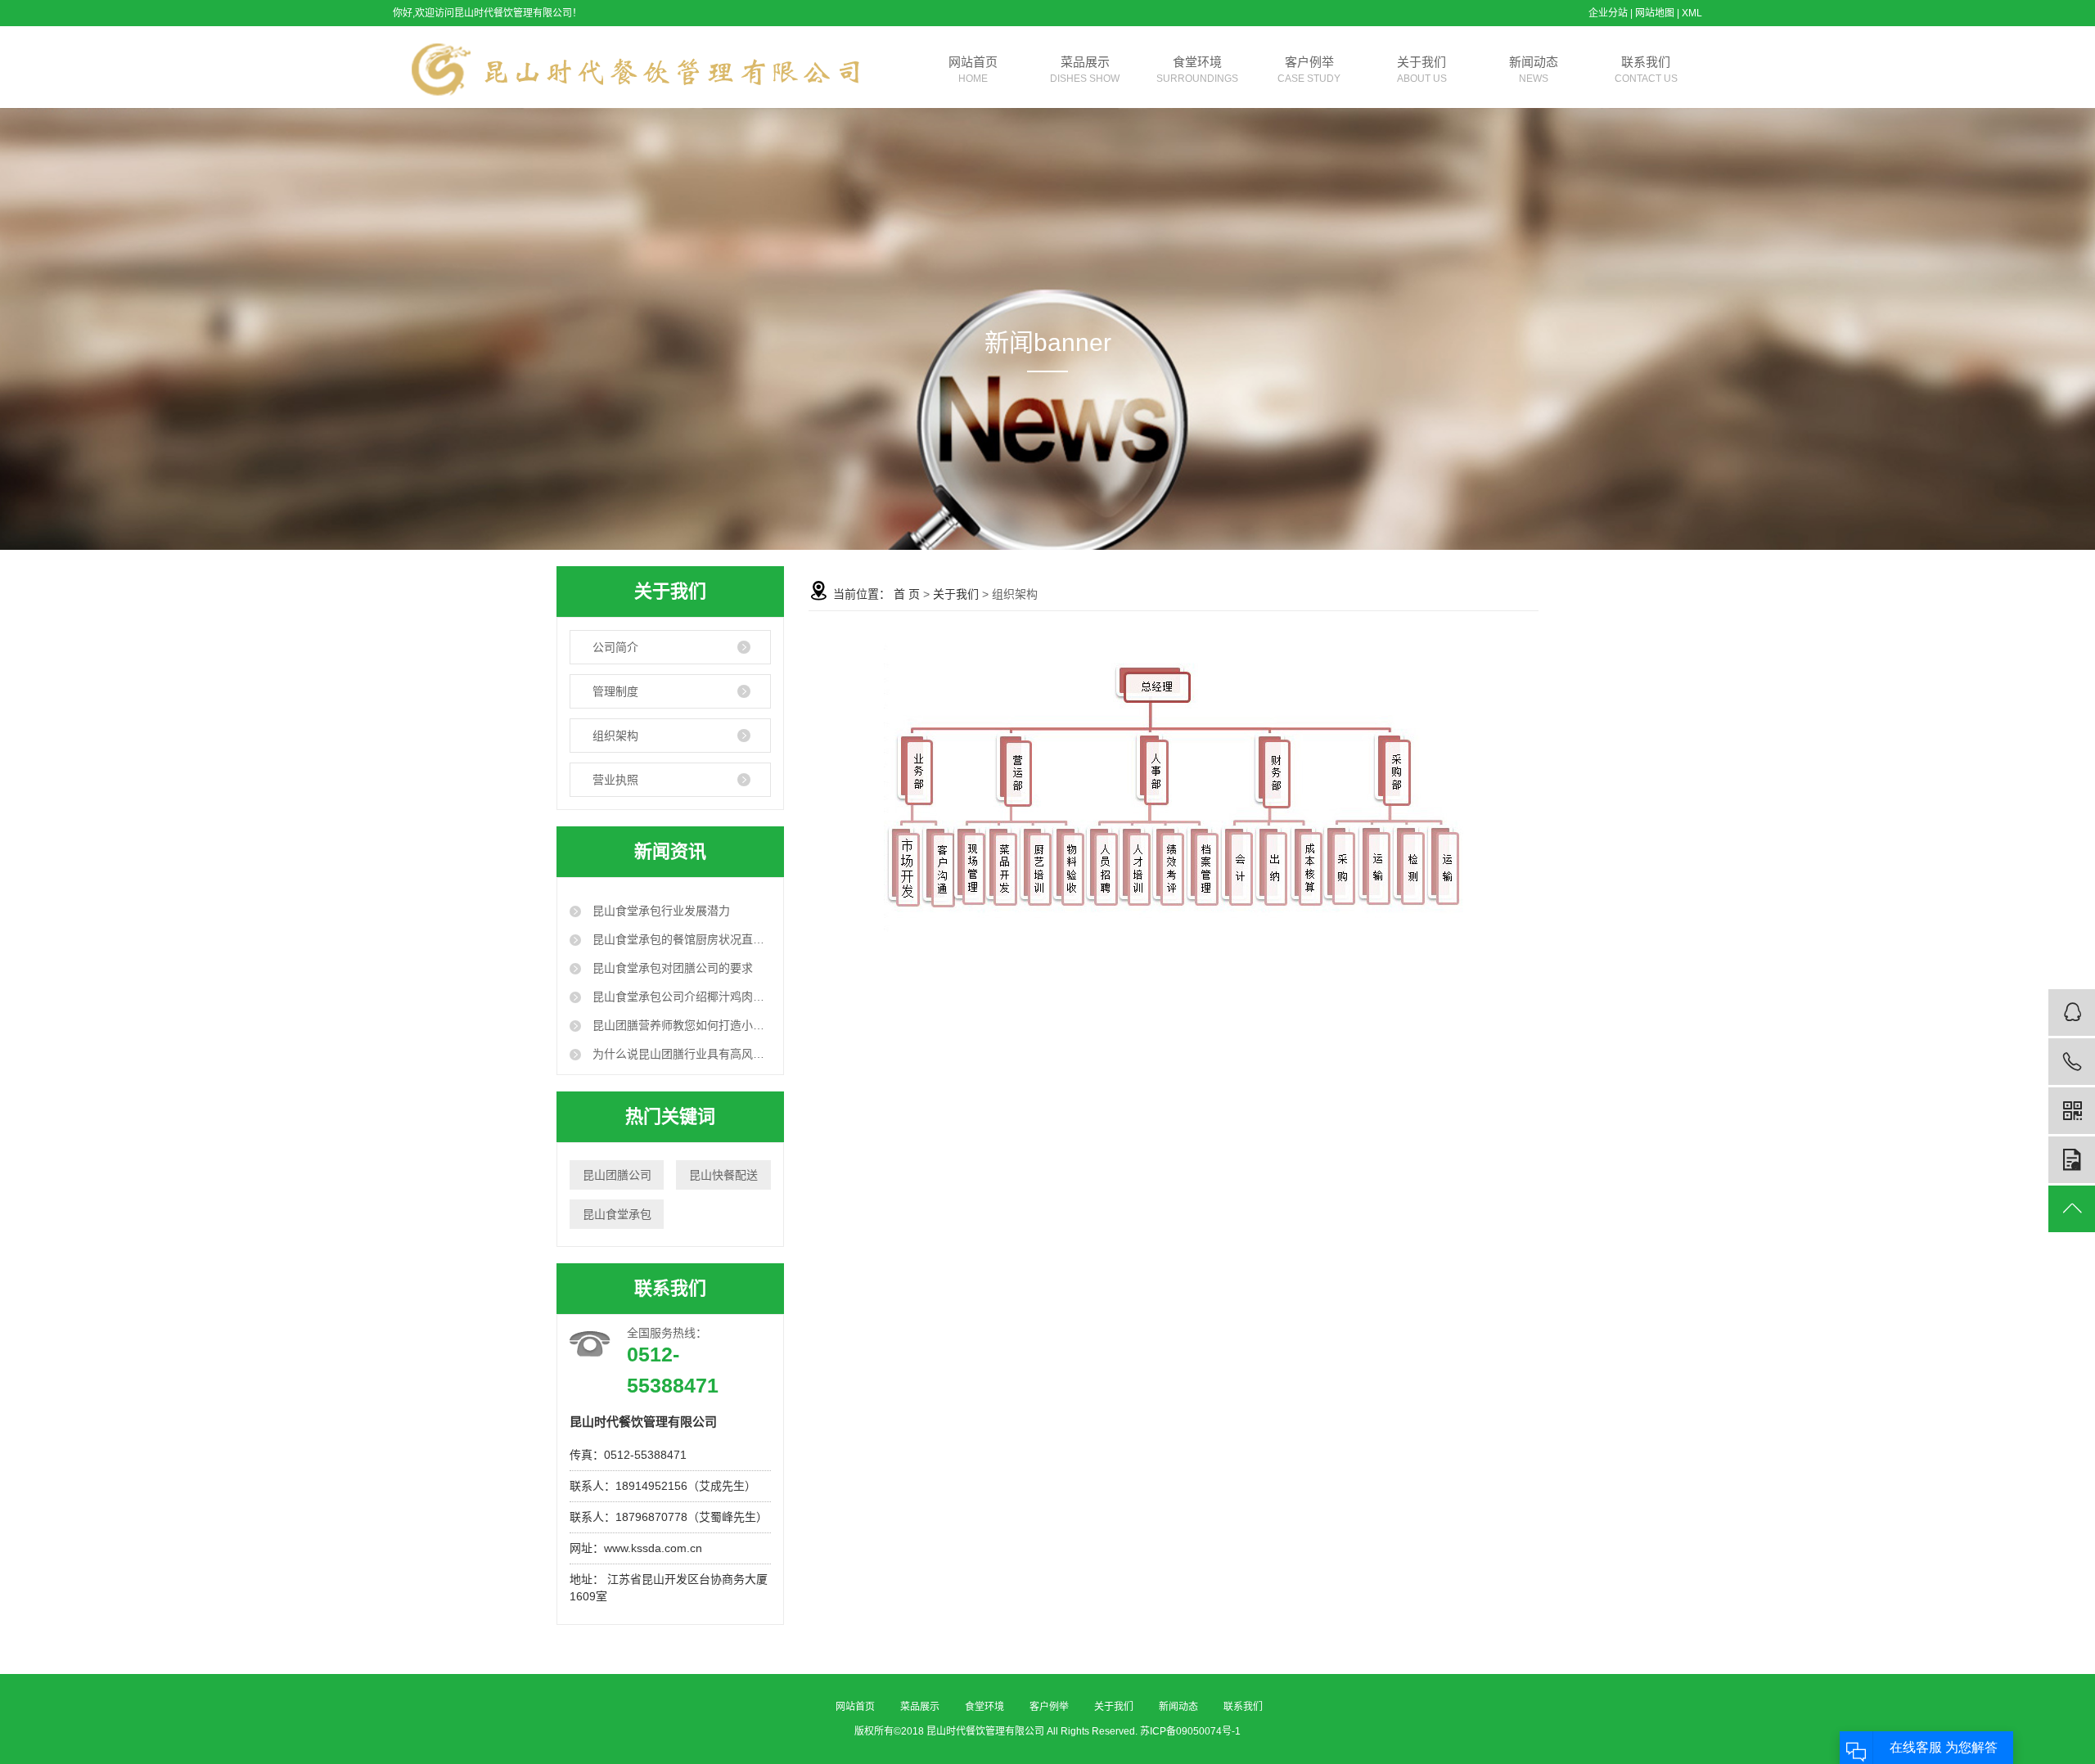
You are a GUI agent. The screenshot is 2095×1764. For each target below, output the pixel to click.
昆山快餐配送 (723, 1175)
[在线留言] (2072, 1160)
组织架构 (615, 736)
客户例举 (1309, 70)
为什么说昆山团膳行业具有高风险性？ (680, 1054)
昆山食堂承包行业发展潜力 (660, 911)
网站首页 (973, 70)
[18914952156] (2072, 1062)
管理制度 (615, 691)
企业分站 (1608, 13)
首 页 (907, 594)
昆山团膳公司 (617, 1175)
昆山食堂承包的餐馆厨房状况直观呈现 (680, 939)
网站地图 (1655, 13)
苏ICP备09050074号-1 (1190, 1731)
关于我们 (1422, 70)
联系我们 (1646, 70)
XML (1692, 13)
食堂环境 (1197, 70)
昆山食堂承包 (617, 1214)
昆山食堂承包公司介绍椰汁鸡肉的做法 (680, 997)
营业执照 (615, 780)
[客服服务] (2072, 1013)
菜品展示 (1085, 70)
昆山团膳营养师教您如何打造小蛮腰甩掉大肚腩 (680, 1025)
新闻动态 (1534, 70)
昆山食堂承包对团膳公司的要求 (671, 968)
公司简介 (615, 647)
